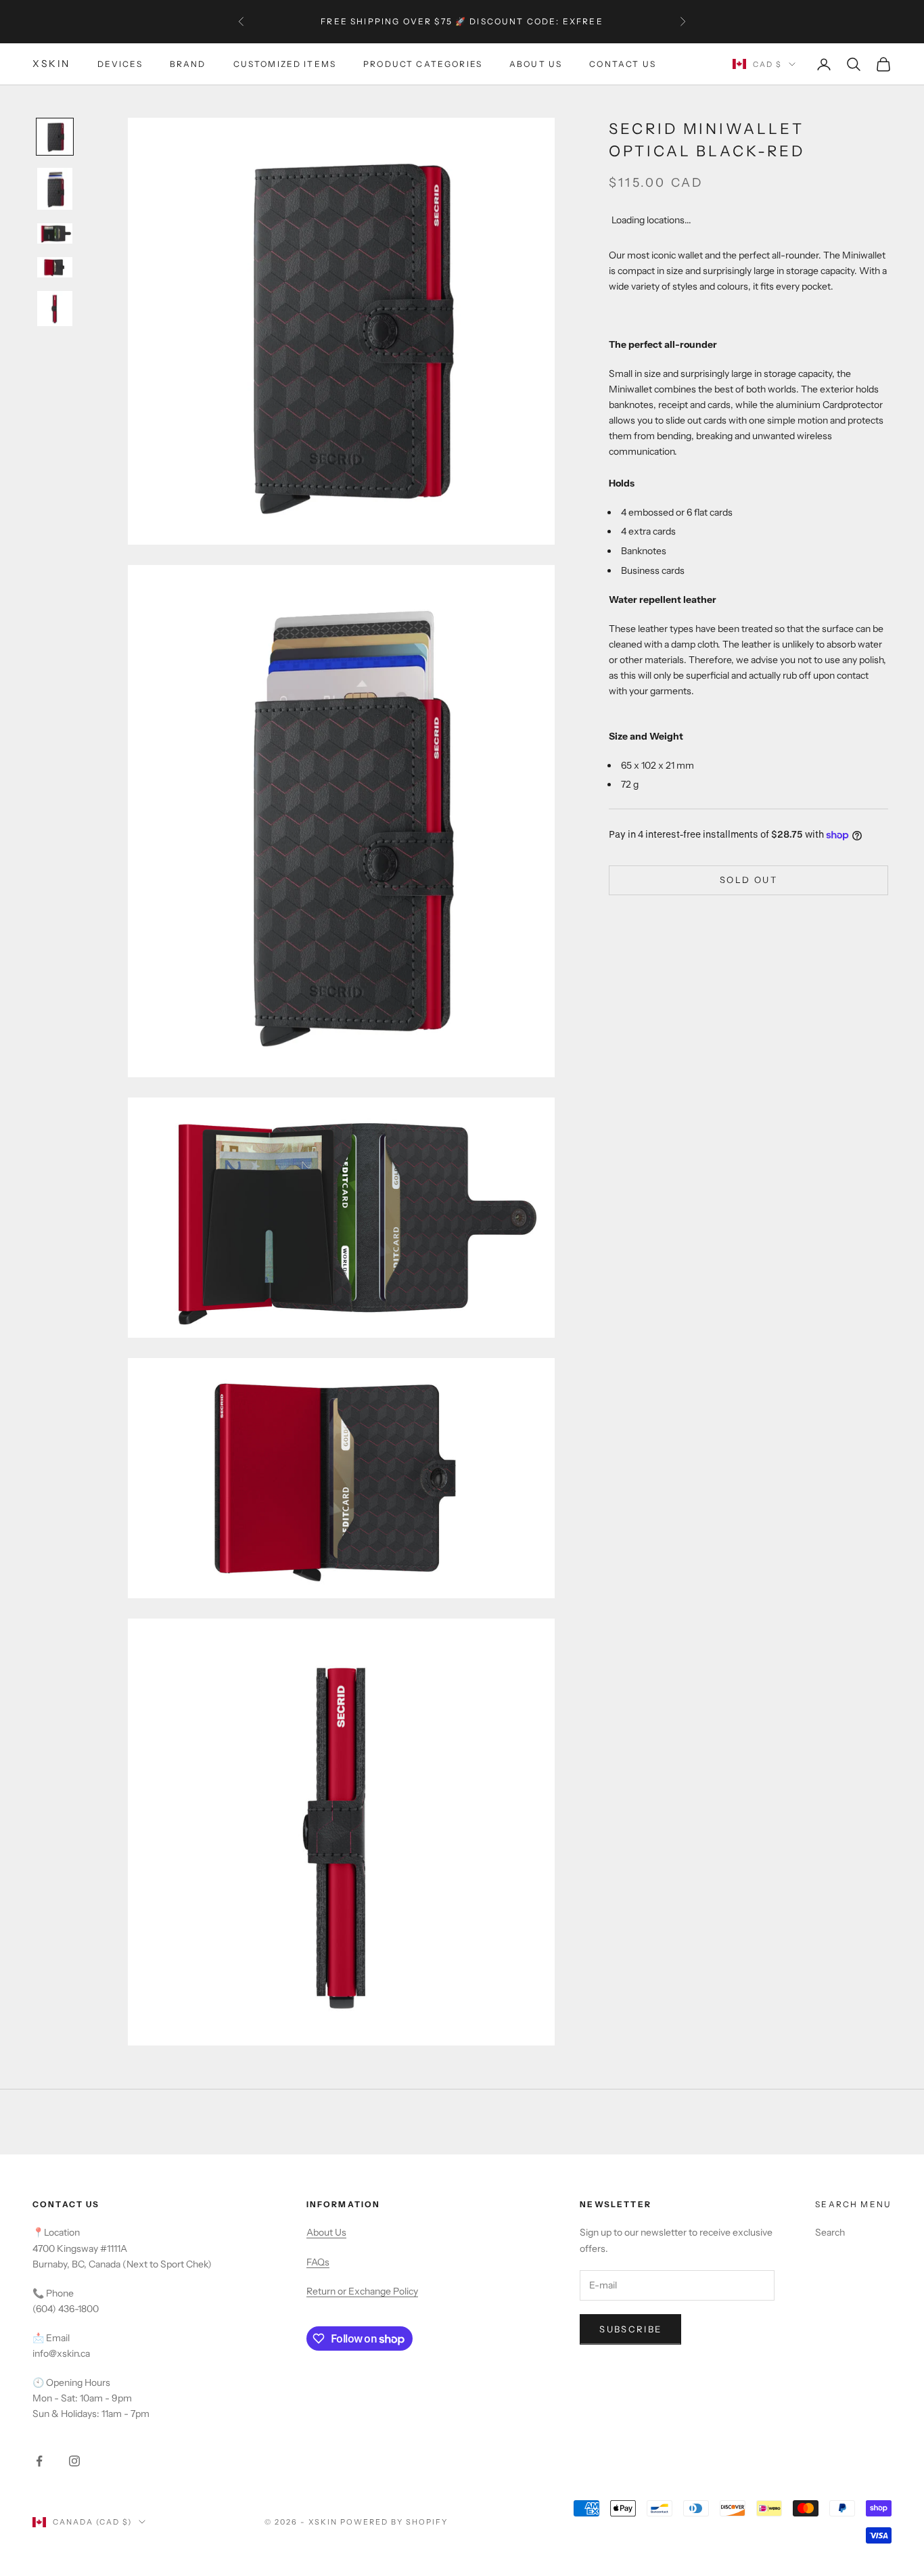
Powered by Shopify (394, 2522)
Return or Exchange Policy (362, 2291)
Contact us (623, 64)
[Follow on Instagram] (74, 2461)
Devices (120, 64)
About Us (536, 64)
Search (830, 2232)
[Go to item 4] (55, 267)
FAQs (318, 2262)
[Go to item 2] (55, 189)
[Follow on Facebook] (39, 2461)
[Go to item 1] (55, 137)
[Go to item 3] (55, 233)
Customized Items (285, 64)
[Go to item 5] (55, 309)
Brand (188, 64)
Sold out (748, 880)
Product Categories (423, 64)
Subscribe (630, 2329)
